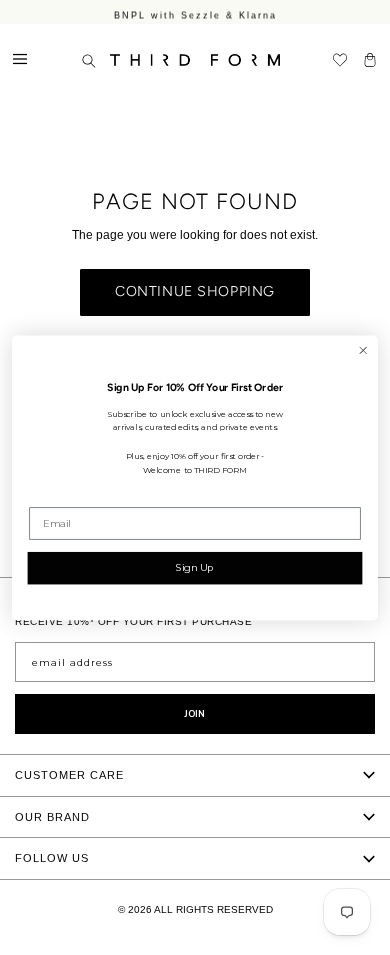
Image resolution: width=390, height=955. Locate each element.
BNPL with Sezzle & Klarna (195, 14)
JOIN (195, 714)
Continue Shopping (195, 291)
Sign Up (194, 567)
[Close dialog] (363, 350)
